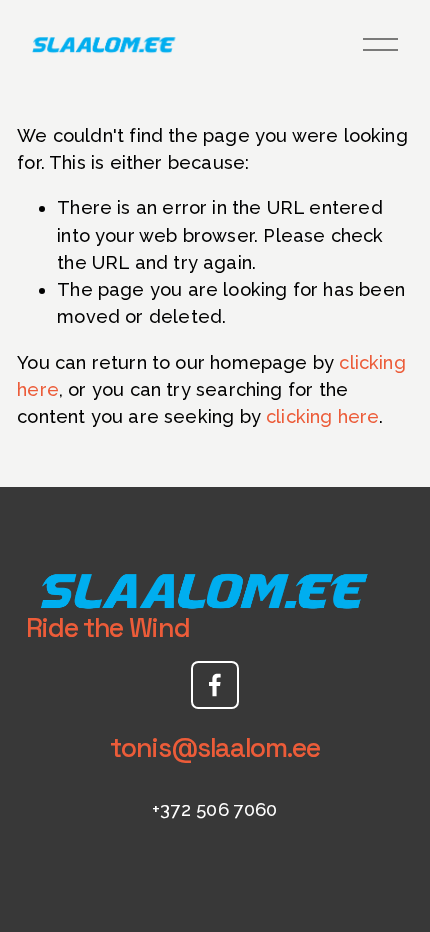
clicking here (322, 416)
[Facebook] (215, 685)
